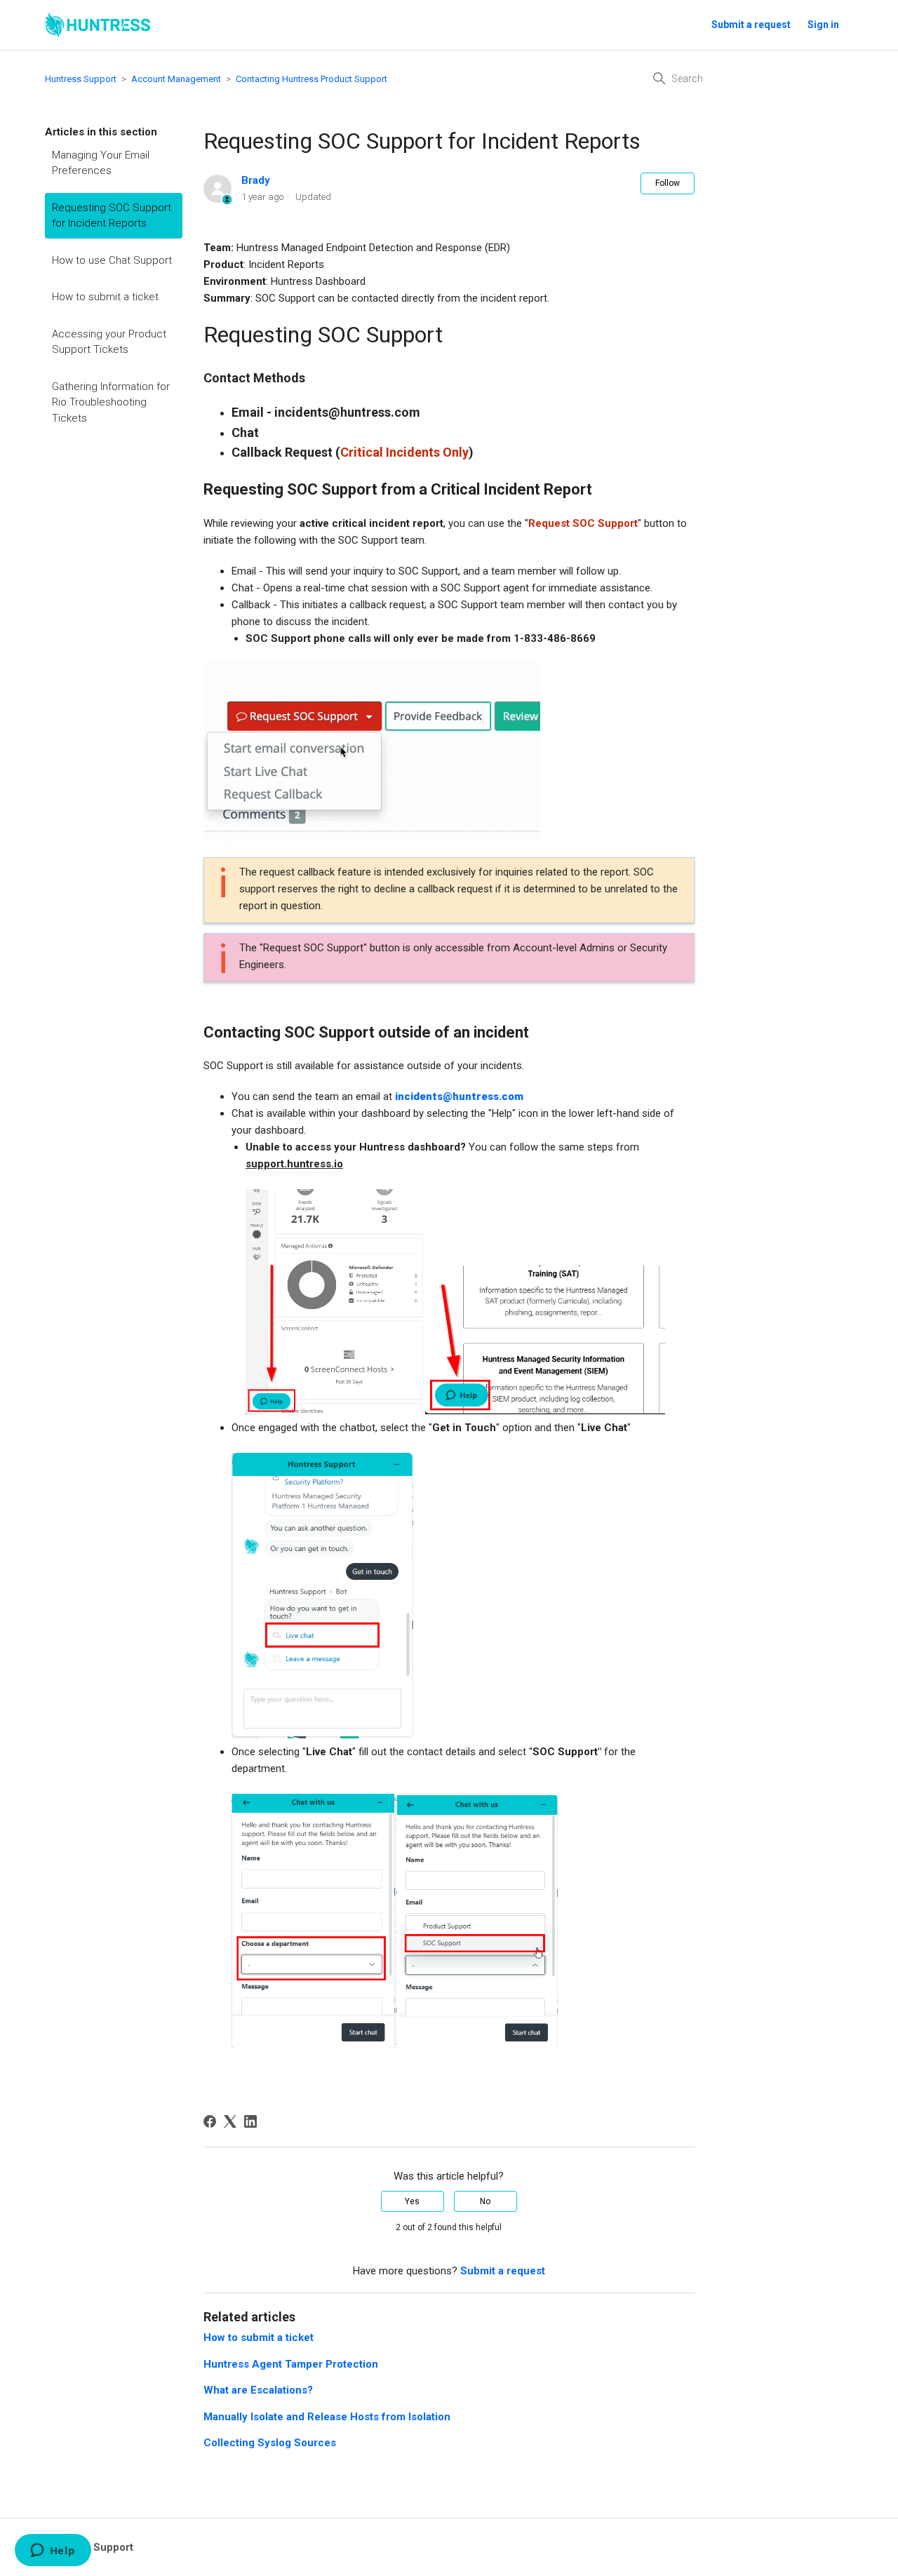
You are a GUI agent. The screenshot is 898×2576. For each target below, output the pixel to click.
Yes (412, 2201)
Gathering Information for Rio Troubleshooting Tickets (111, 402)
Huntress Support (81, 79)
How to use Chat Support (112, 260)
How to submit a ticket (105, 297)
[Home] (98, 25)
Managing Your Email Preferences (101, 163)
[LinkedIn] (250, 2121)
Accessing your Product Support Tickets (109, 342)
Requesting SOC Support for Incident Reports (112, 216)
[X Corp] (230, 2121)
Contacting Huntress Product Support (311, 79)
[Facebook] (210, 2121)
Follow (668, 183)
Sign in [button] (823, 25)
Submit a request (751, 25)
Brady (256, 180)
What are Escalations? (258, 2390)
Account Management (176, 79)
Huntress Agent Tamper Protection (291, 2364)
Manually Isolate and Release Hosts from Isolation (327, 2417)
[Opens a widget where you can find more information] (53, 2551)
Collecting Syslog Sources (270, 2443)
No (485, 2201)
